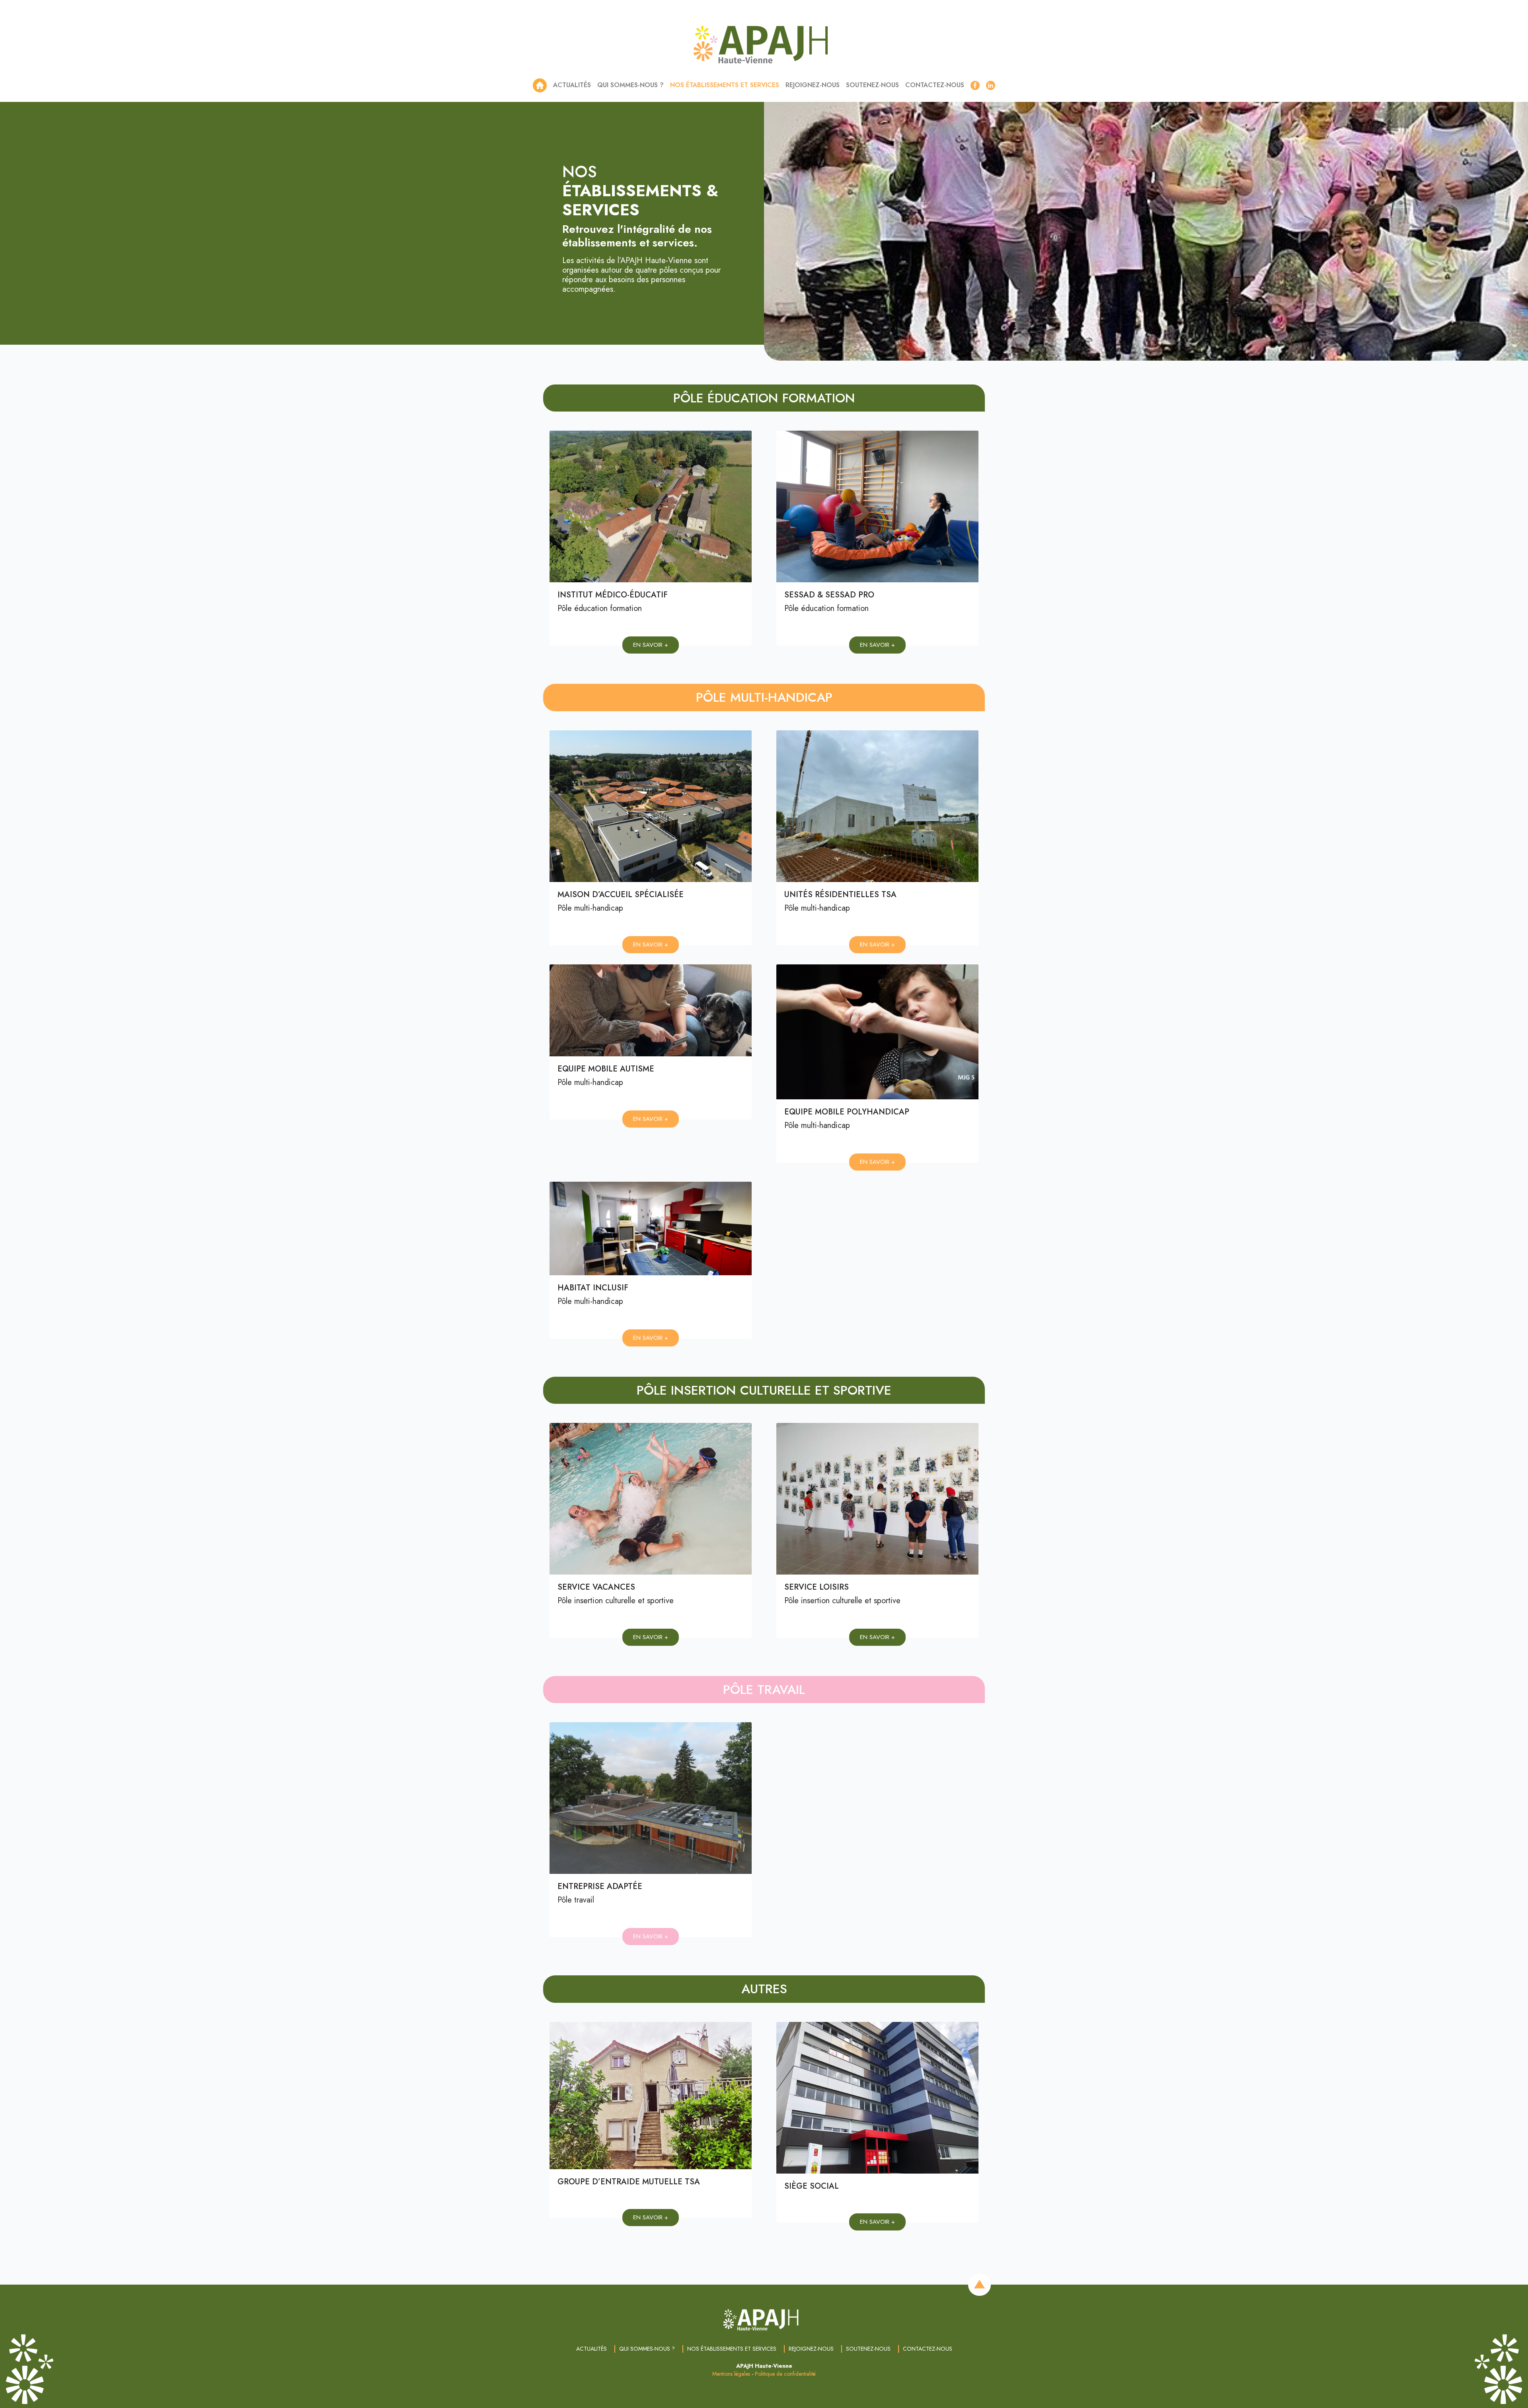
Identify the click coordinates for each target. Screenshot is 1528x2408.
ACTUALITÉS (572, 85)
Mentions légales (731, 2374)
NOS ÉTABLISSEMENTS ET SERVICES (725, 85)
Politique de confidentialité (785, 2374)
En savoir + (651, 645)
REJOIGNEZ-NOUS (813, 85)
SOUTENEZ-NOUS (872, 85)
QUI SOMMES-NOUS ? (630, 85)
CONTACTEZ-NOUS (935, 85)
